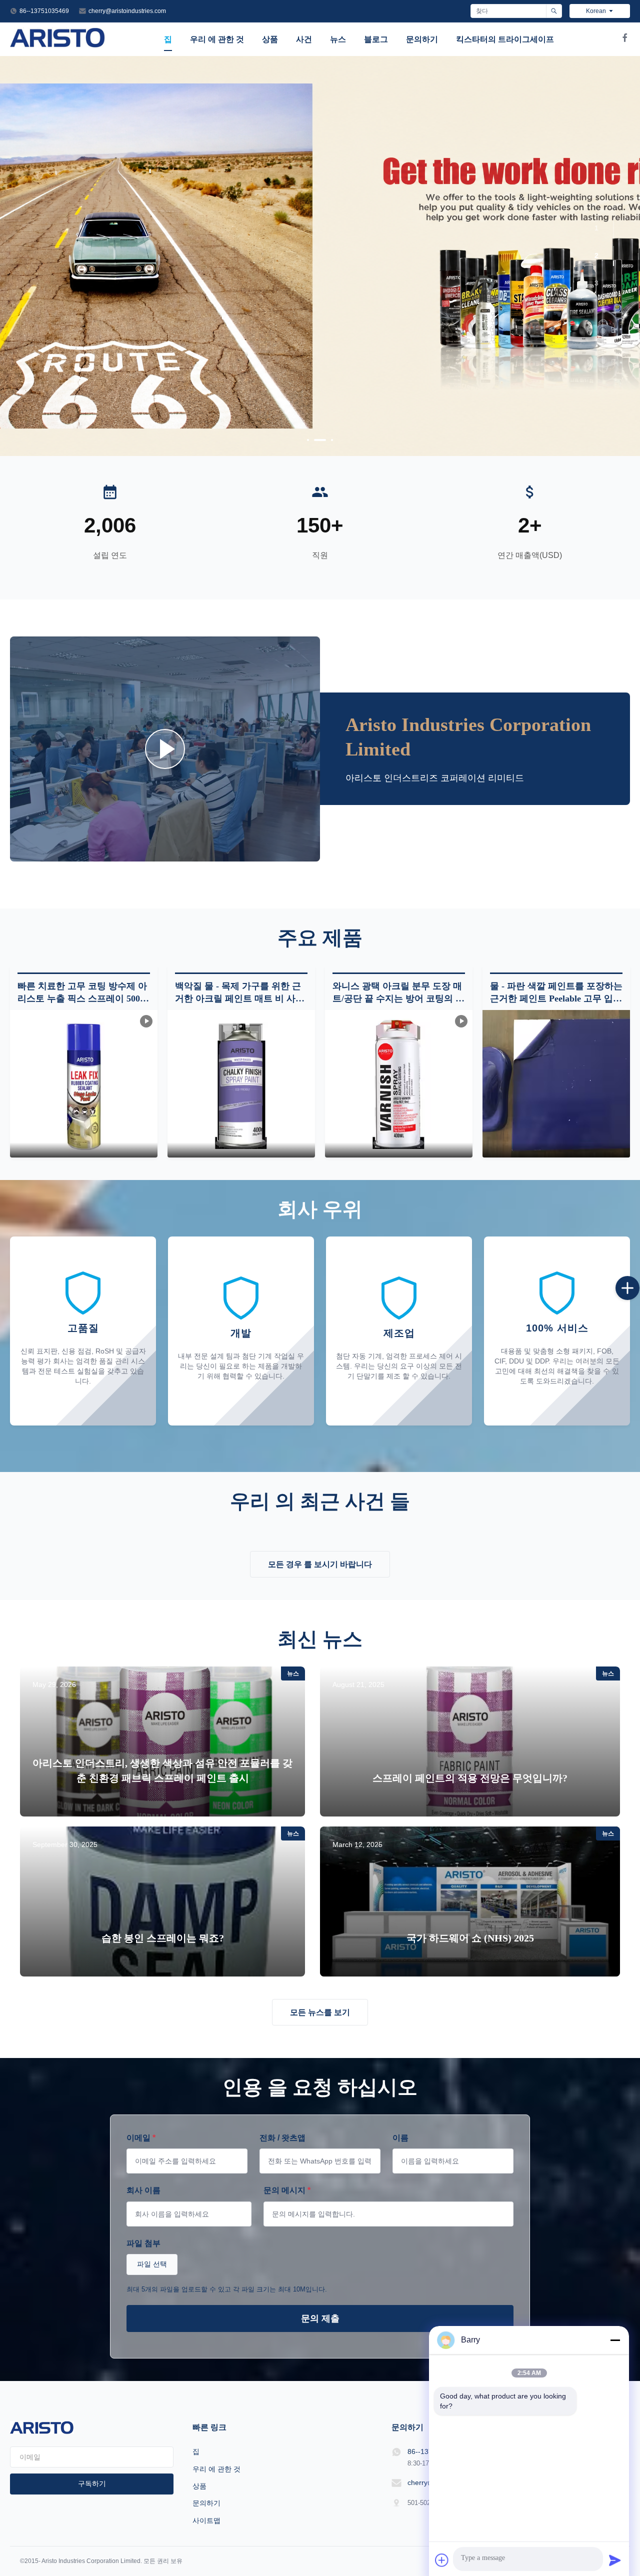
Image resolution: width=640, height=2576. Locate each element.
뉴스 (338, 39)
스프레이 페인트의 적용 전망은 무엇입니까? (470, 1778)
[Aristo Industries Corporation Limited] (58, 45)
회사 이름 (143, 2190)
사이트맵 (206, 2520)
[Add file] (442, 2560)
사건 (304, 39)
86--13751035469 (44, 11)
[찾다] (554, 11)
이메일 (141, 2138)
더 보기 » (162, 1802)
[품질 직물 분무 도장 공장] (320, 256)
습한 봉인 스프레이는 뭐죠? (163, 1938)
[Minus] (615, 2340)
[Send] (615, 2560)
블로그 (376, 39)
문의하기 (422, 39)
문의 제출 (320, 2318)
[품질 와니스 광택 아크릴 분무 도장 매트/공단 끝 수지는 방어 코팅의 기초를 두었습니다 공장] (399, 1084)
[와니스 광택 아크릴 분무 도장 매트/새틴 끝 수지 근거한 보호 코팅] (165, 749)
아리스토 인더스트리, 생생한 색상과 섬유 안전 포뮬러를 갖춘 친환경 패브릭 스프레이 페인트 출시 (162, 1770)
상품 (270, 39)
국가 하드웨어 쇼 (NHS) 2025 (470, 1938)
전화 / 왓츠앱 (282, 2138)
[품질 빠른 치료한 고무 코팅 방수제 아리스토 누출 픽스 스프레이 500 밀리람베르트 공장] (84, 1084)
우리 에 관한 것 (217, 39)
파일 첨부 (143, 2243)
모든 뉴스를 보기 (320, 2012)
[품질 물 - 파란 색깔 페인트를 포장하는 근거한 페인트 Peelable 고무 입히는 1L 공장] (556, 1084)
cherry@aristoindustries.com (127, 11)
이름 (400, 2138)
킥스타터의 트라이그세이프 (505, 39)
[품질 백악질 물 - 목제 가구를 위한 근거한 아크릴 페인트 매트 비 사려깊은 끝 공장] (241, 1084)
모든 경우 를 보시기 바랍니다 (320, 1564)
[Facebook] (625, 39)
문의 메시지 (287, 2190)
